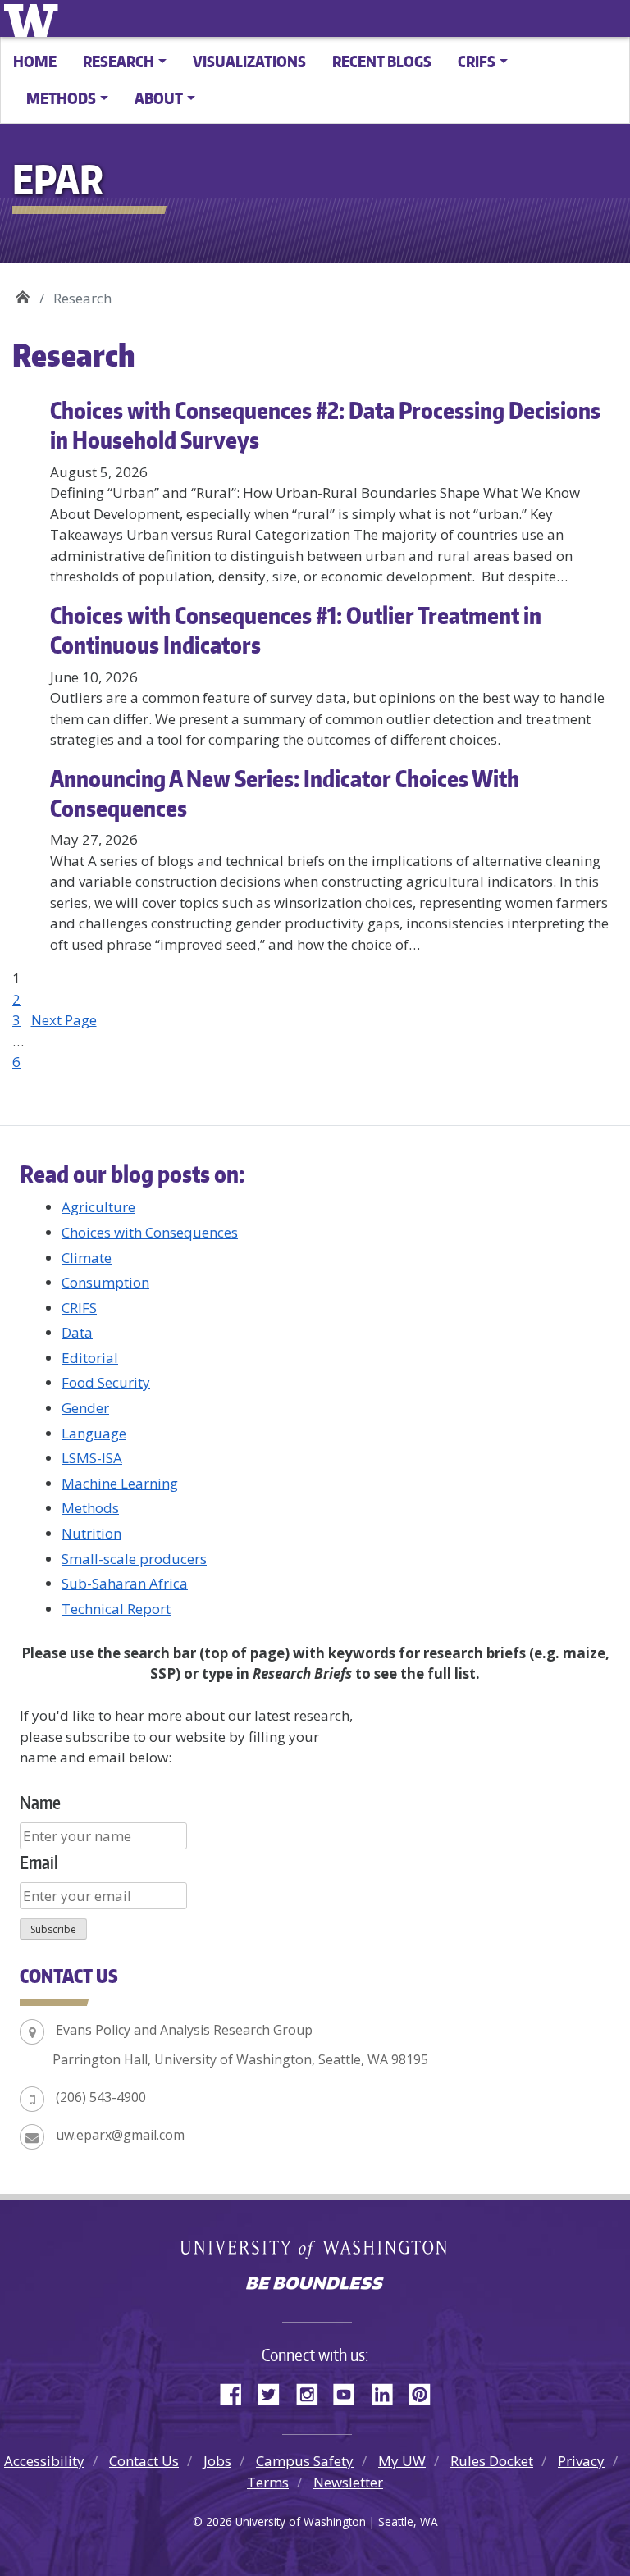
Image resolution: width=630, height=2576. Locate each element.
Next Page (64, 1020)
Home (35, 61)
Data (77, 1332)
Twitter (275, 2391)
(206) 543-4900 (101, 2097)
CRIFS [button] (477, 61)
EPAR (23, 292)
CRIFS (79, 1308)
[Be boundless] (315, 2285)
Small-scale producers (134, 1559)
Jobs (217, 2461)
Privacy (581, 2461)
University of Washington (34, 18)
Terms (268, 2482)
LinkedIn (388, 2391)
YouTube (350, 2391)
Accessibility (44, 2461)
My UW (402, 2461)
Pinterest (426, 2391)
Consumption (105, 1282)
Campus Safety (305, 2461)
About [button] (159, 98)
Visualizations (249, 61)
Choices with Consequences (150, 1232)
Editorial (90, 1358)
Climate (87, 1258)
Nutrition (91, 1533)
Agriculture (98, 1207)
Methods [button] (61, 98)
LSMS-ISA (92, 1458)
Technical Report (116, 1609)
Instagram (313, 2391)
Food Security (106, 1382)
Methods (90, 1508)
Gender (85, 1408)
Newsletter (348, 2482)
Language (94, 1433)
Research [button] (119, 61)
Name (40, 1802)
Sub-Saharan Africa (125, 1583)
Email (39, 1862)
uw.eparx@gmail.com (120, 2135)
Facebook (237, 2391)
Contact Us (144, 2461)
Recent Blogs (382, 61)
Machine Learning (120, 1483)
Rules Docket (492, 2461)
